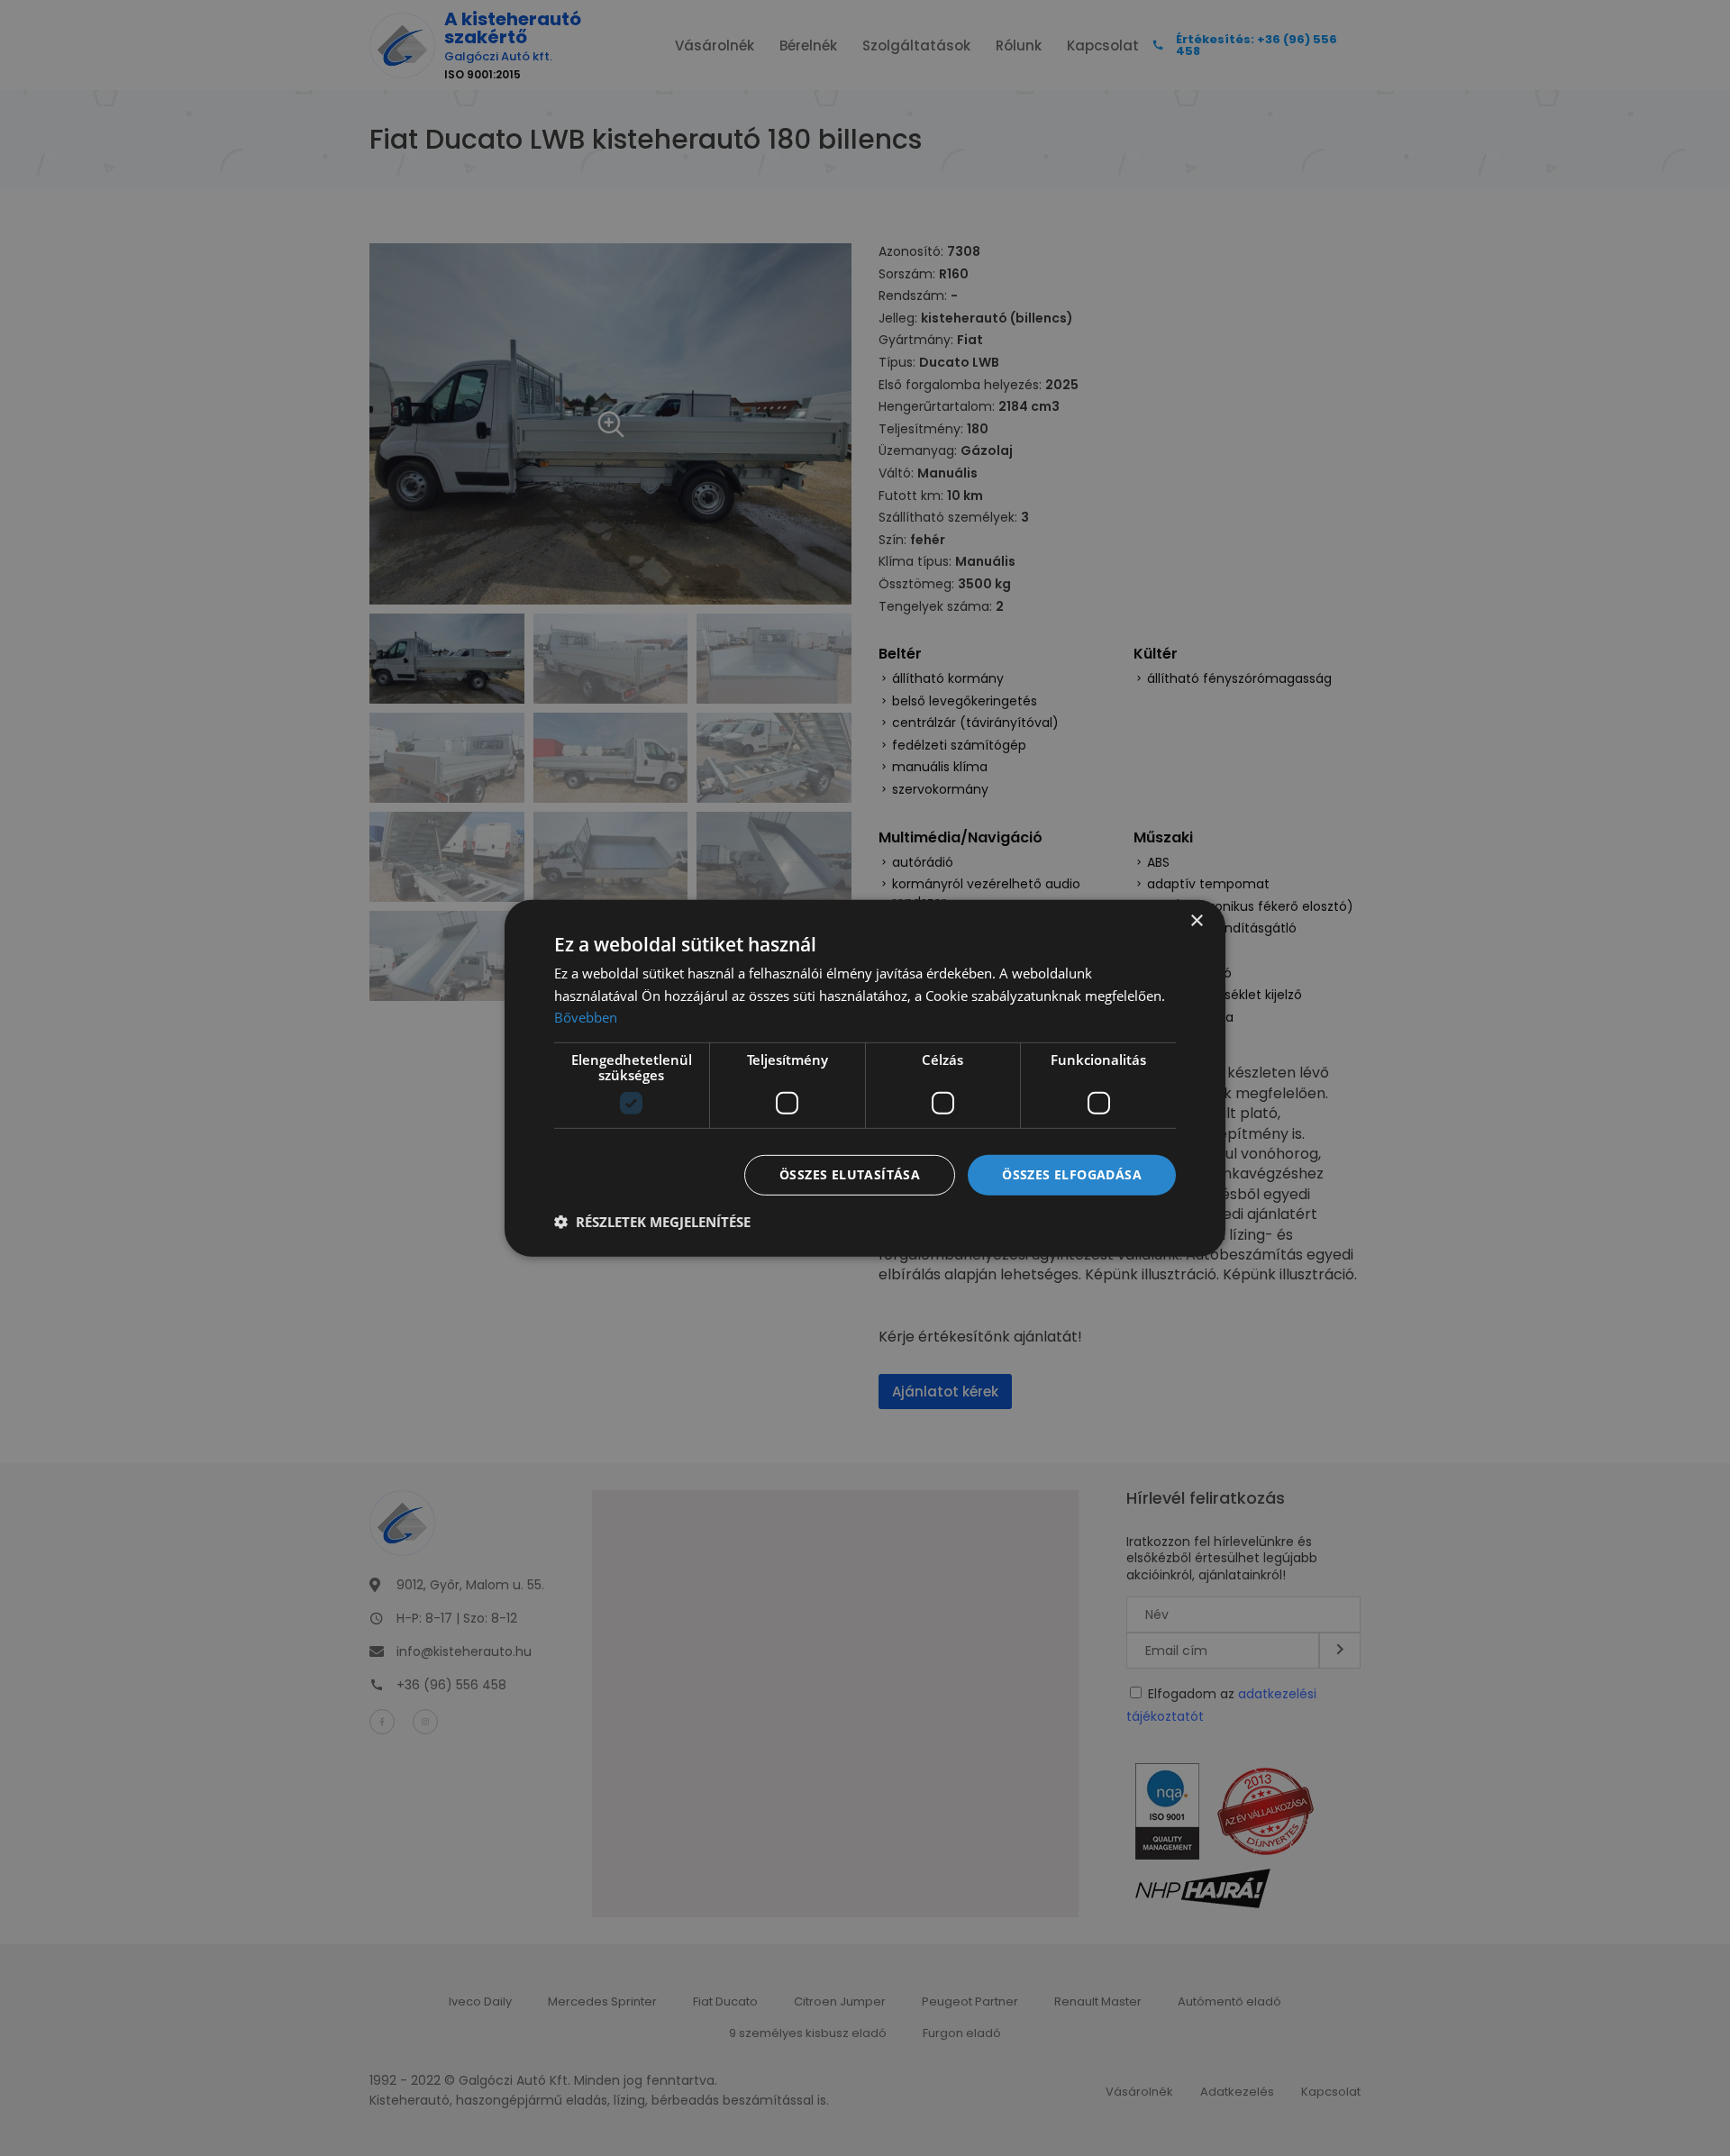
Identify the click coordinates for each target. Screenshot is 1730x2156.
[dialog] (865, 1078)
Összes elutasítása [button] (850, 1174)
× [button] (1196, 920)
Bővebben (586, 1017)
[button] (652, 1222)
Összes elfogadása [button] (1072, 1174)
